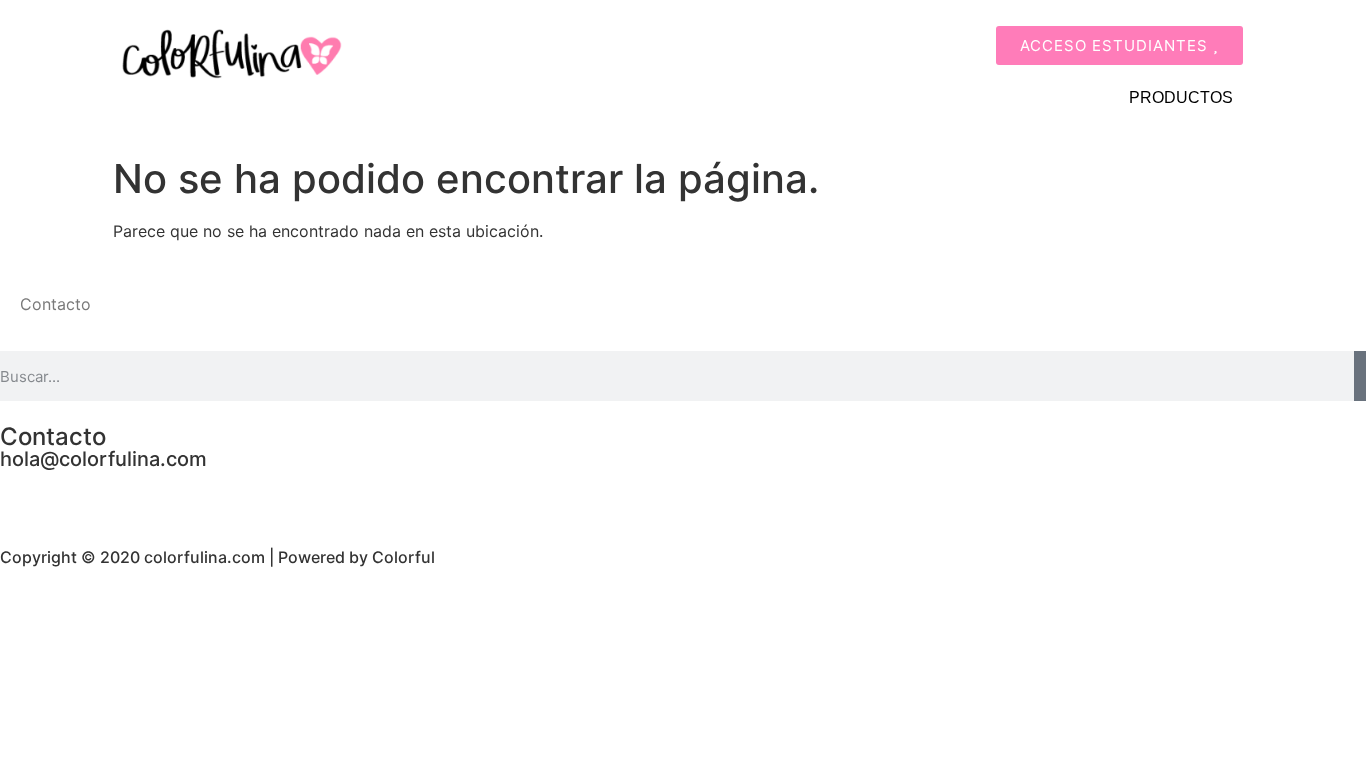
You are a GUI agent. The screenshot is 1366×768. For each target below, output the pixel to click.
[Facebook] (25, 494)
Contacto (55, 304)
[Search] (1360, 376)
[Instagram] (80, 494)
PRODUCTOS (1181, 97)
